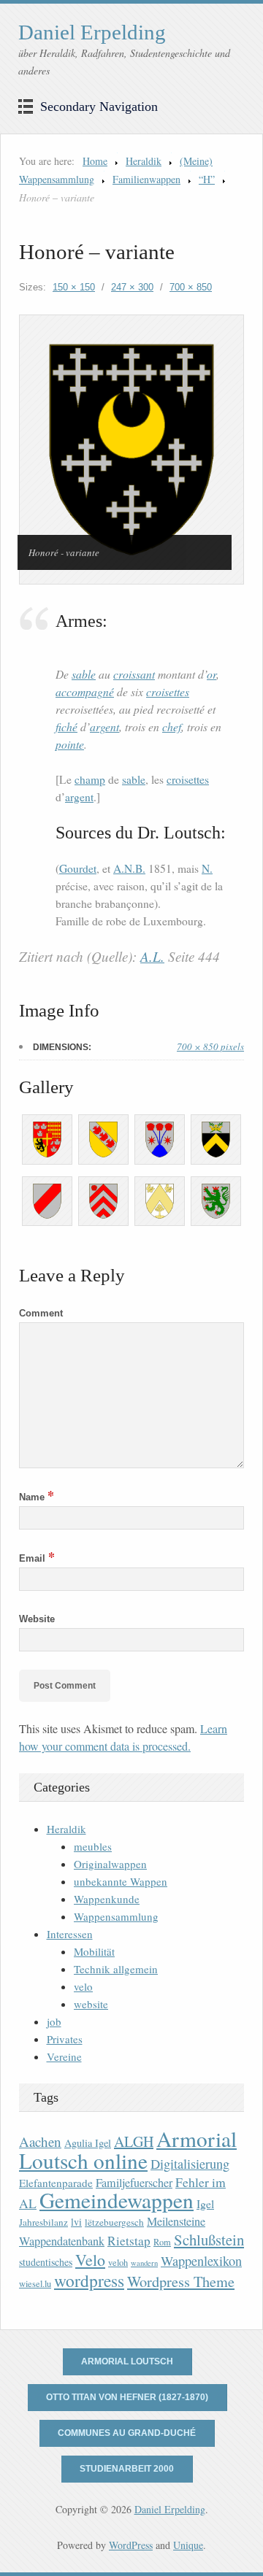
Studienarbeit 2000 (127, 2469)
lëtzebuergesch (114, 2222)
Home (95, 161)
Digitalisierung (190, 2164)
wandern (144, 2263)
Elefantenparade (56, 2183)
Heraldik (144, 161)
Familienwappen (146, 179)
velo (83, 1986)
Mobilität (94, 1951)
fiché (66, 726)
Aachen (40, 2141)
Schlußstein (209, 2240)
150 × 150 (74, 287)
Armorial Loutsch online (128, 2149)
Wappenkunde (107, 1899)
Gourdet (78, 868)
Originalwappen (110, 1864)
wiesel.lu (35, 2284)
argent (104, 726)
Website (37, 1619)
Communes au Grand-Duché (127, 2433)
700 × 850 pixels (210, 1046)
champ (90, 779)
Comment (41, 1313)
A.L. (152, 956)
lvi (76, 2222)
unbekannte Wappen (121, 1881)
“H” (207, 179)
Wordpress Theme (181, 2282)
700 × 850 (191, 287)
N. (207, 868)
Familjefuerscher (134, 2183)
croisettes (168, 691)
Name (37, 1497)
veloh (118, 2263)
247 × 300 (132, 287)
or (211, 674)
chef (172, 726)
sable (84, 674)
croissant (134, 674)
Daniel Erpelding (92, 32)
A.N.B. (129, 868)
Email (37, 1558)
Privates (65, 2039)
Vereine (64, 2056)
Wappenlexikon (201, 2261)
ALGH (134, 2141)
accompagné (85, 691)
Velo (90, 2260)
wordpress (89, 2280)
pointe (70, 744)
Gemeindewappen (117, 2200)
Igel (205, 2203)
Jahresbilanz (43, 2222)
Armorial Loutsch (127, 2361)
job (54, 2021)
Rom (162, 2242)
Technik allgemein (116, 1969)
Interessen (70, 1934)
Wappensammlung (116, 1916)
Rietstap (129, 2241)
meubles (93, 1846)
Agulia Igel (88, 2143)
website (91, 2004)
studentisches (46, 2262)
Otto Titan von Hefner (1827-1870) (127, 2397)
